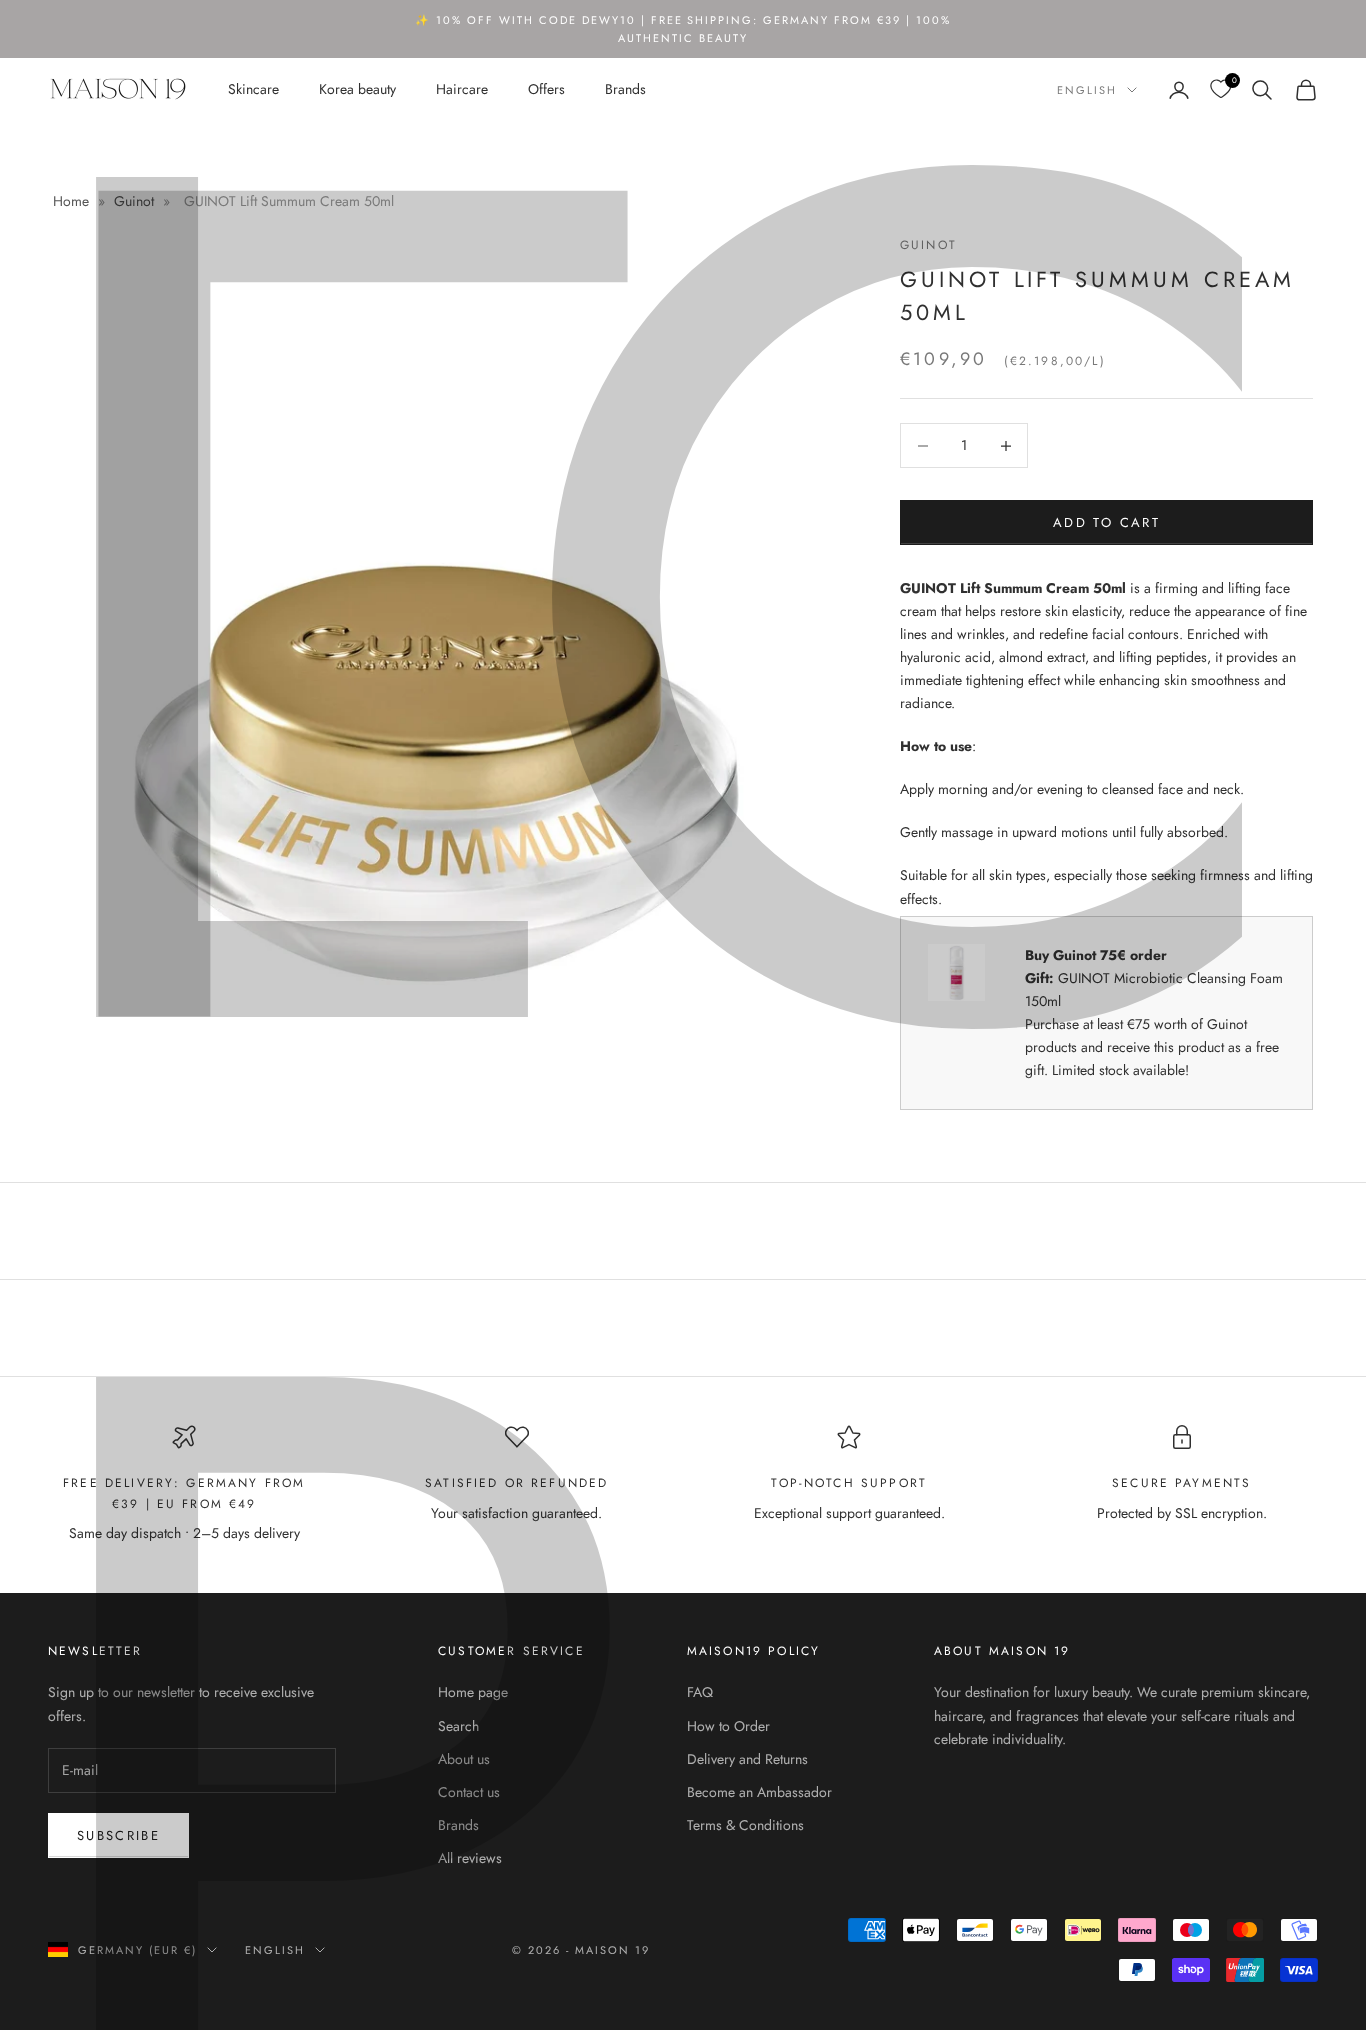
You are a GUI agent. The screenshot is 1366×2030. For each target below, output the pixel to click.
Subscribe (118, 1835)
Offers (546, 89)
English (1087, 90)
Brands (625, 89)
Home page (473, 1692)
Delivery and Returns (747, 1759)
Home (73, 201)
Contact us (469, 1792)
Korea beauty (357, 89)
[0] (1220, 89)
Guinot (134, 201)
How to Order (728, 1726)
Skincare (253, 89)
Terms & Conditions (745, 1825)
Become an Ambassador (759, 1792)
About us (464, 1759)
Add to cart (1106, 522)
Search (458, 1726)
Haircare (462, 89)
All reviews (470, 1858)
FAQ (700, 1692)
